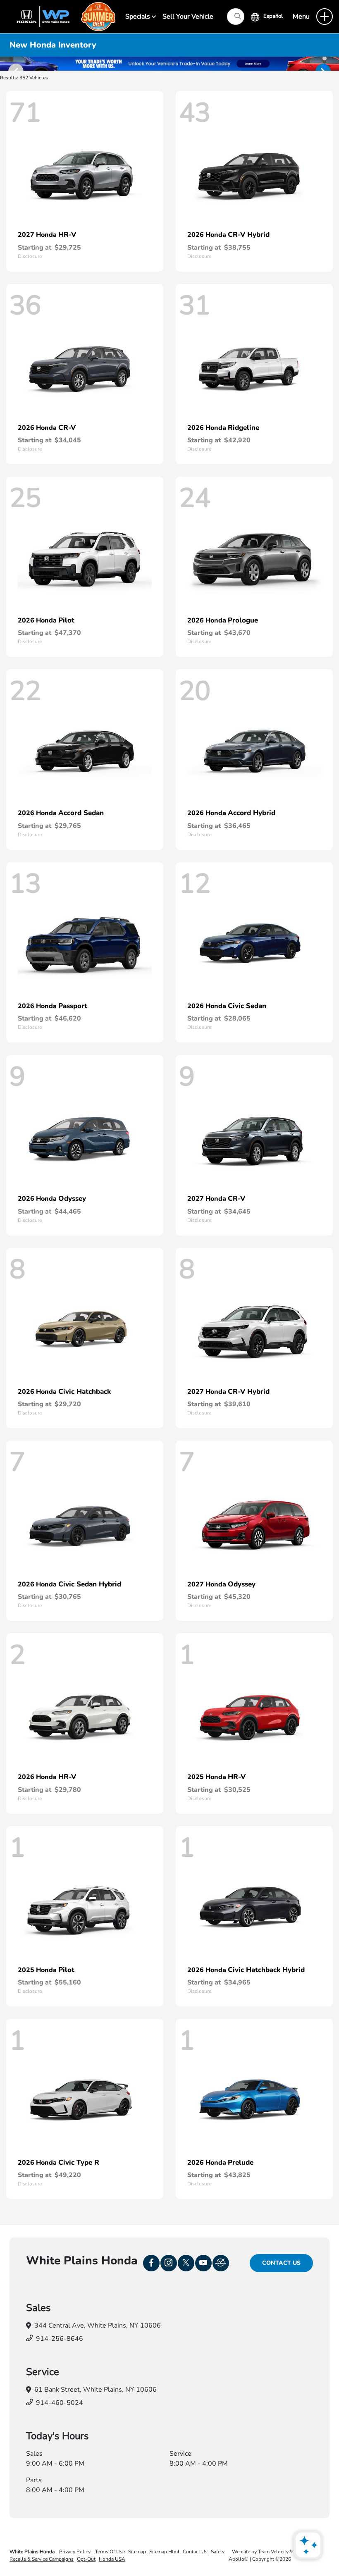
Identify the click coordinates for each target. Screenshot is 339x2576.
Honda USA (112, 2559)
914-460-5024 (60, 2403)
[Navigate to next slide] (333, 64)
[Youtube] (203, 2263)
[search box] (236, 17)
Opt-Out (86, 2559)
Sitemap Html (164, 2552)
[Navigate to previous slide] (6, 64)
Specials (138, 17)
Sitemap (137, 2552)
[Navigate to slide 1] (325, 58)
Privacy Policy (75, 2552)
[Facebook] (151, 2263)
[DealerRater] (221, 2263)
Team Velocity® (275, 2552)
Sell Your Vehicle (188, 17)
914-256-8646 (60, 2339)
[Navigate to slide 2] (325, 67)
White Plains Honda (33, 2552)
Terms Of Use (109, 2552)
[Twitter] (186, 2263)
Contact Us (281, 2263)
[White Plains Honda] (62, 16)
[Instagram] (169, 2263)
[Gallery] (169, 64)
